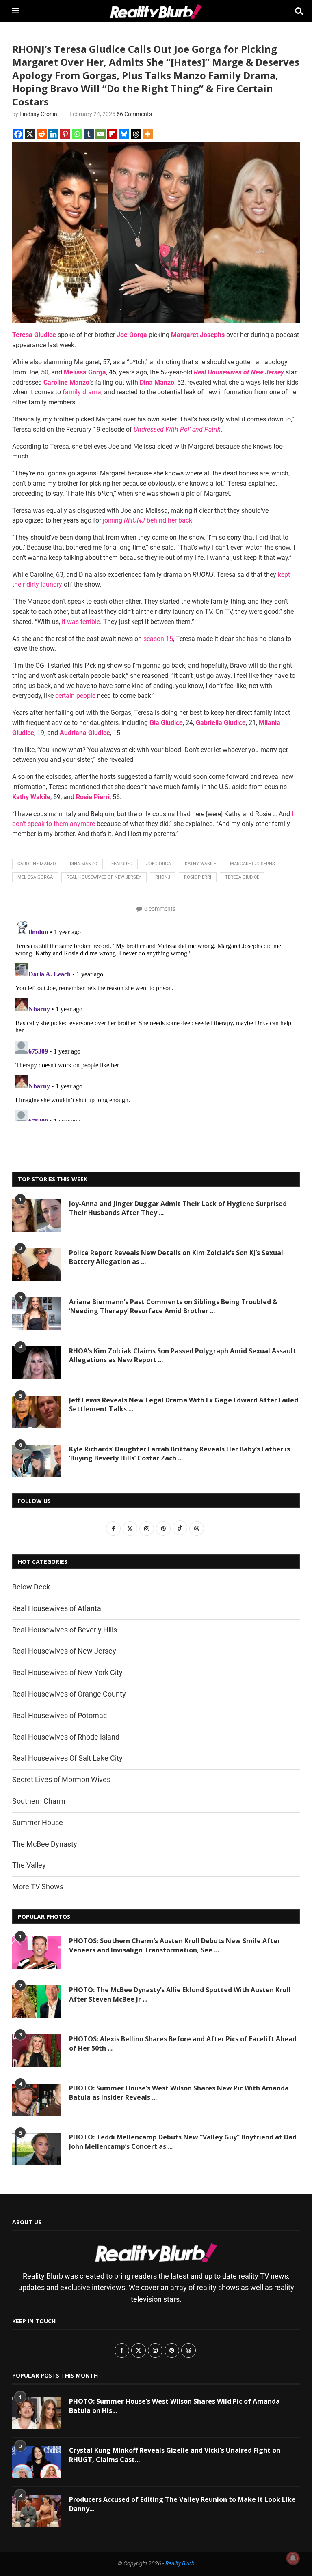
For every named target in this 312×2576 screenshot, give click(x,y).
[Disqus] (156, 1019)
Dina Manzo (84, 864)
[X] (30, 134)
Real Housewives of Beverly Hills (65, 1630)
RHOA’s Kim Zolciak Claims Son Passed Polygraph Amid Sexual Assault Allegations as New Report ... (183, 1355)
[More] (148, 134)
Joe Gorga (159, 864)
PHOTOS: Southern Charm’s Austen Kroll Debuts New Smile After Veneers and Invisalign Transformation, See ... (175, 1945)
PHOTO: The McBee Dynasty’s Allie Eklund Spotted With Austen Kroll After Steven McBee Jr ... (180, 1994)
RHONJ (163, 877)
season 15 (158, 639)
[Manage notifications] (293, 2558)
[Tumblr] (89, 134)
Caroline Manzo (37, 864)
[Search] (296, 11)
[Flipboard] (112, 134)
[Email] (101, 134)
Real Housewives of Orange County (69, 1694)
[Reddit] (42, 134)
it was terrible (81, 622)
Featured (122, 864)
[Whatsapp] (77, 134)
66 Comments (134, 114)
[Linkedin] (53, 134)
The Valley (29, 1865)
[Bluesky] (124, 134)
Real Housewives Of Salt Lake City (67, 1758)
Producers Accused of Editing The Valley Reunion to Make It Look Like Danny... (182, 2504)
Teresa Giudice (242, 877)
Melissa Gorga (35, 877)
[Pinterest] (65, 134)
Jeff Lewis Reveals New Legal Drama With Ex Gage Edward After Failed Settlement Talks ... (184, 1404)
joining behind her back (147, 520)
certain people (75, 696)
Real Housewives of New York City (67, 1672)
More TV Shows (38, 1887)
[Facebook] (18, 134)
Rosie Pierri (198, 877)
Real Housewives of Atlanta (57, 1608)
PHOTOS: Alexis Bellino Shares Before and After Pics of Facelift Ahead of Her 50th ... (183, 2043)
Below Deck (31, 1587)
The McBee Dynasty (45, 1844)
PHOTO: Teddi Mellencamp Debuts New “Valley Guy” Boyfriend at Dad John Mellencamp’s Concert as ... (183, 2142)
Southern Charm (39, 1801)
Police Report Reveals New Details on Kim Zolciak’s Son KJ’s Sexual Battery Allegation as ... (176, 1257)
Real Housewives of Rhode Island (66, 1737)
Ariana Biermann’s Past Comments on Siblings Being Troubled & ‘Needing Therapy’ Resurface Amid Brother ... (173, 1306)
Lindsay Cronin (38, 114)
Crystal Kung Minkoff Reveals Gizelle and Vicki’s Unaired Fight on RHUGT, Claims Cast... (175, 2455)
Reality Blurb (180, 2563)
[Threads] (136, 134)
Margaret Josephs (252, 864)
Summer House (38, 1822)
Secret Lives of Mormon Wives (61, 1779)
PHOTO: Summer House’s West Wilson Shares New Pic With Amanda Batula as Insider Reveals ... (179, 2092)
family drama (82, 392)
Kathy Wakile (200, 864)
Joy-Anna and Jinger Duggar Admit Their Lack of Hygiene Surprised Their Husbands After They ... (178, 1208)
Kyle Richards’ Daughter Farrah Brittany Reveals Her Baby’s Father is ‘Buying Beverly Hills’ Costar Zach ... (180, 1454)
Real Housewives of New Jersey (104, 877)
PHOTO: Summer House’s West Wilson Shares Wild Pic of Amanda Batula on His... (174, 2406)
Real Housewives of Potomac (60, 1715)
